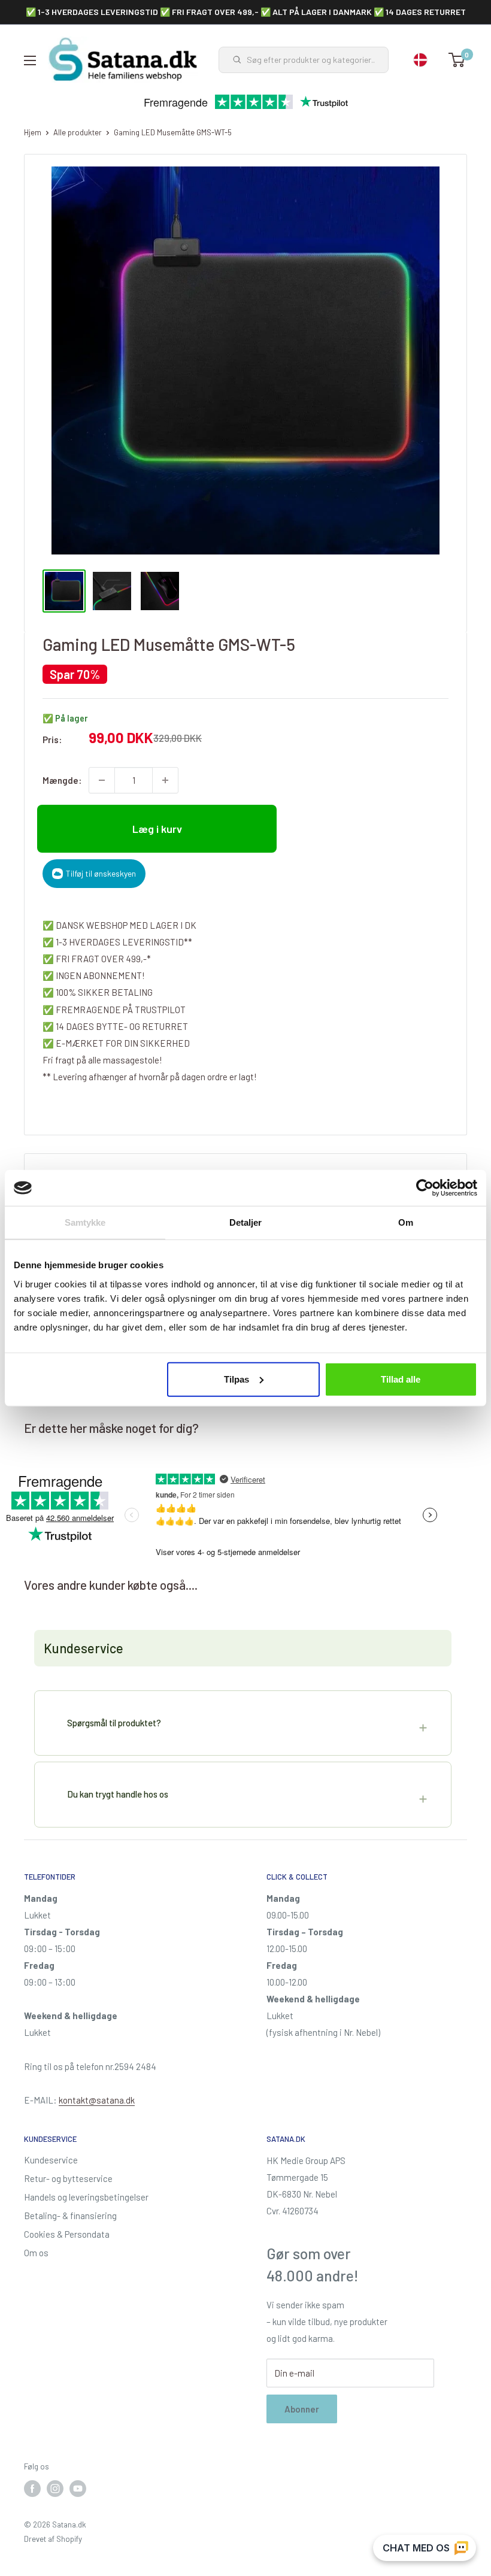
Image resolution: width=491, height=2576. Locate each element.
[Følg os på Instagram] (55, 2489)
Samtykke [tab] (85, 1222)
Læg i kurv (157, 829)
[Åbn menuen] (30, 60)
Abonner (302, 2409)
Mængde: (62, 780)
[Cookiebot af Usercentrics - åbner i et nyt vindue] (425, 1188)
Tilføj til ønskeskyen (101, 873)
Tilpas (237, 1379)
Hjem (33, 132)
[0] (457, 60)
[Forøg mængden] (165, 780)
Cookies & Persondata (67, 2234)
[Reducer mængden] (102, 780)
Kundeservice (51, 2160)
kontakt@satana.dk (97, 2100)
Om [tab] (406, 1222)
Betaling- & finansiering (70, 2216)
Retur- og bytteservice (68, 2178)
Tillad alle (401, 1379)
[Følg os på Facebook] (32, 2489)
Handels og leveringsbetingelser (86, 2197)
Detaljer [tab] (246, 1222)
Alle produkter (78, 132)
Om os (36, 2253)
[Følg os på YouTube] (78, 2489)
